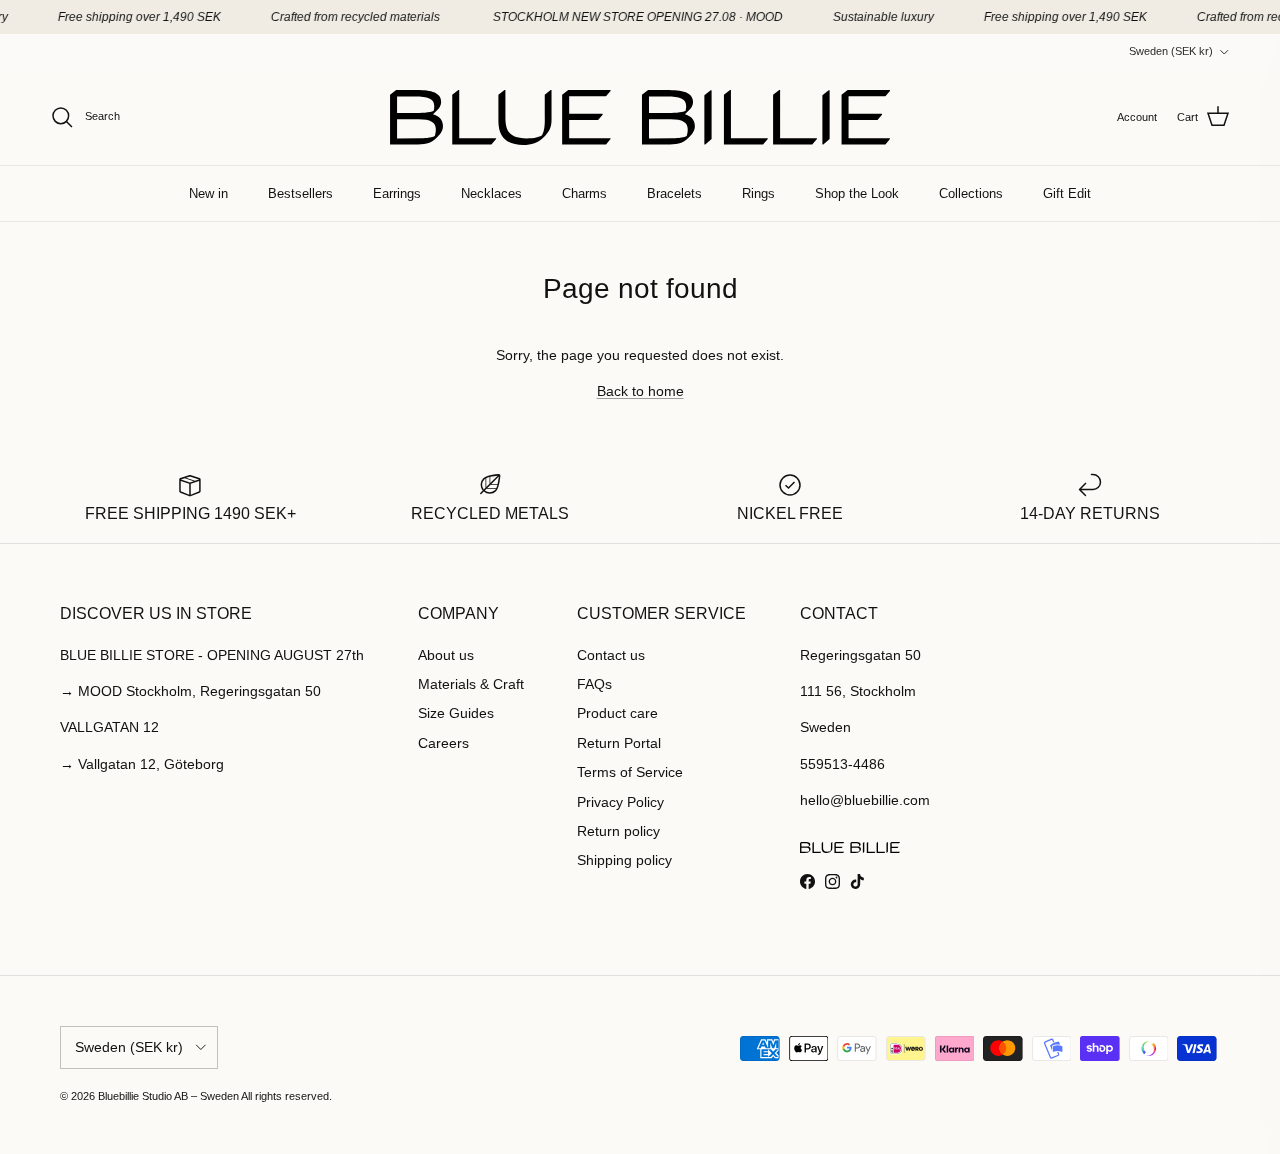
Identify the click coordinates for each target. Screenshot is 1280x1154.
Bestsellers (300, 193)
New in (208, 193)
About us (446, 655)
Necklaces (491, 193)
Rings (758, 193)
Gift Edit (1067, 193)
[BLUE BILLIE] (640, 117)
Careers (443, 743)
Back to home (640, 391)
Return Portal (619, 743)
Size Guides (456, 713)
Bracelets (674, 193)
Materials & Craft (471, 684)
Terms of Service (630, 772)
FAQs (594, 684)
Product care (617, 713)
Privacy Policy (620, 802)
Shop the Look (857, 193)
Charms (584, 193)
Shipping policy (624, 860)
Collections (971, 193)
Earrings (397, 193)
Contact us (611, 655)
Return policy (618, 831)
